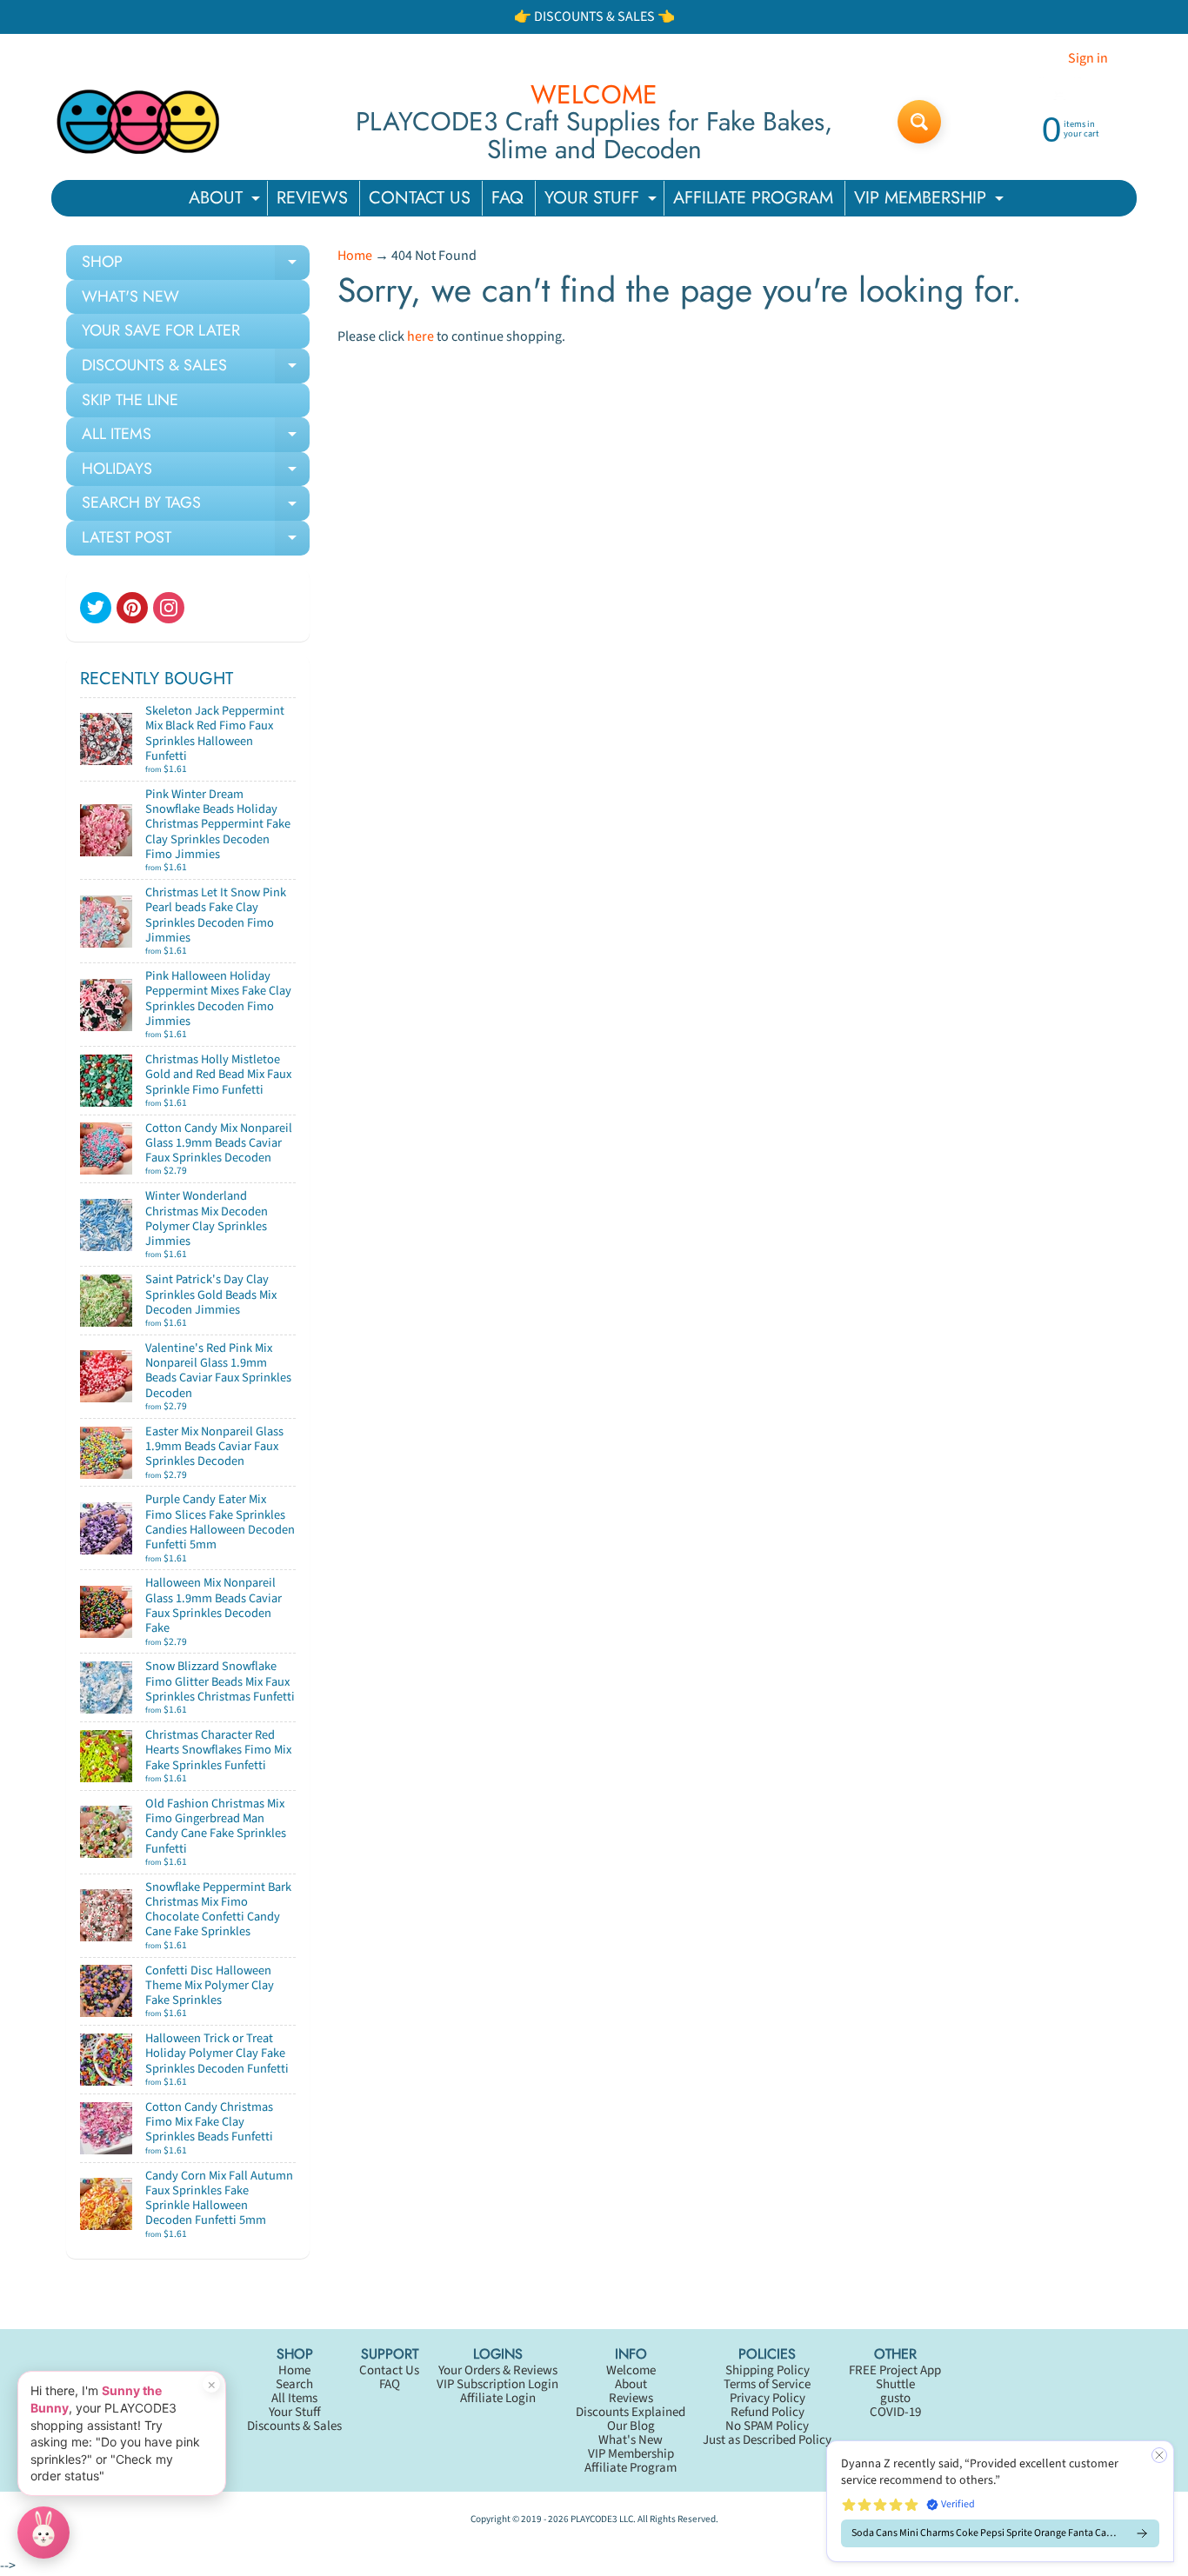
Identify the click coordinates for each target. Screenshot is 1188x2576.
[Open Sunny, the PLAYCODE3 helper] (43, 2533)
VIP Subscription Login (497, 2384)
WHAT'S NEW (130, 296)
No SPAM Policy (767, 2426)
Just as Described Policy (767, 2440)
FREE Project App (895, 2370)
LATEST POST (196, 541)
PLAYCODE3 (594, 2519)
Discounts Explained (631, 2412)
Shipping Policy (768, 2370)
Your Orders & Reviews (498, 2370)
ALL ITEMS (196, 437)
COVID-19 (895, 2412)
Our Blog (631, 2426)
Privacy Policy (768, 2398)
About (631, 2384)
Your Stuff (295, 2412)
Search (294, 2384)
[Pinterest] (132, 608)
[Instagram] (169, 608)
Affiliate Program (631, 2468)
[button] (1000, 2501)
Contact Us (389, 2370)
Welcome (631, 2370)
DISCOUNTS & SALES (196, 369)
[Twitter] (96, 608)
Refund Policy (768, 2412)
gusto (895, 2398)
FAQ (507, 198)
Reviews (631, 2398)
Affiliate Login (498, 2398)
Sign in (1088, 58)
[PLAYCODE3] (138, 122)
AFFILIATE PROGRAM (753, 198)
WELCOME (594, 95)
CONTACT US (420, 198)
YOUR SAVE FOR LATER (161, 330)
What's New (631, 2440)
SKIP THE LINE (130, 400)
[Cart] (277, 762)
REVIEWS (312, 198)
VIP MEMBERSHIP (931, 200)
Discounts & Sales (294, 2426)
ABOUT (227, 200)
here (420, 336)
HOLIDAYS (196, 472)
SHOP (196, 265)
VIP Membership (631, 2454)
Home (355, 256)
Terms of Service (767, 2384)
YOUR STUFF (603, 200)
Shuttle (895, 2384)
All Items (294, 2398)
